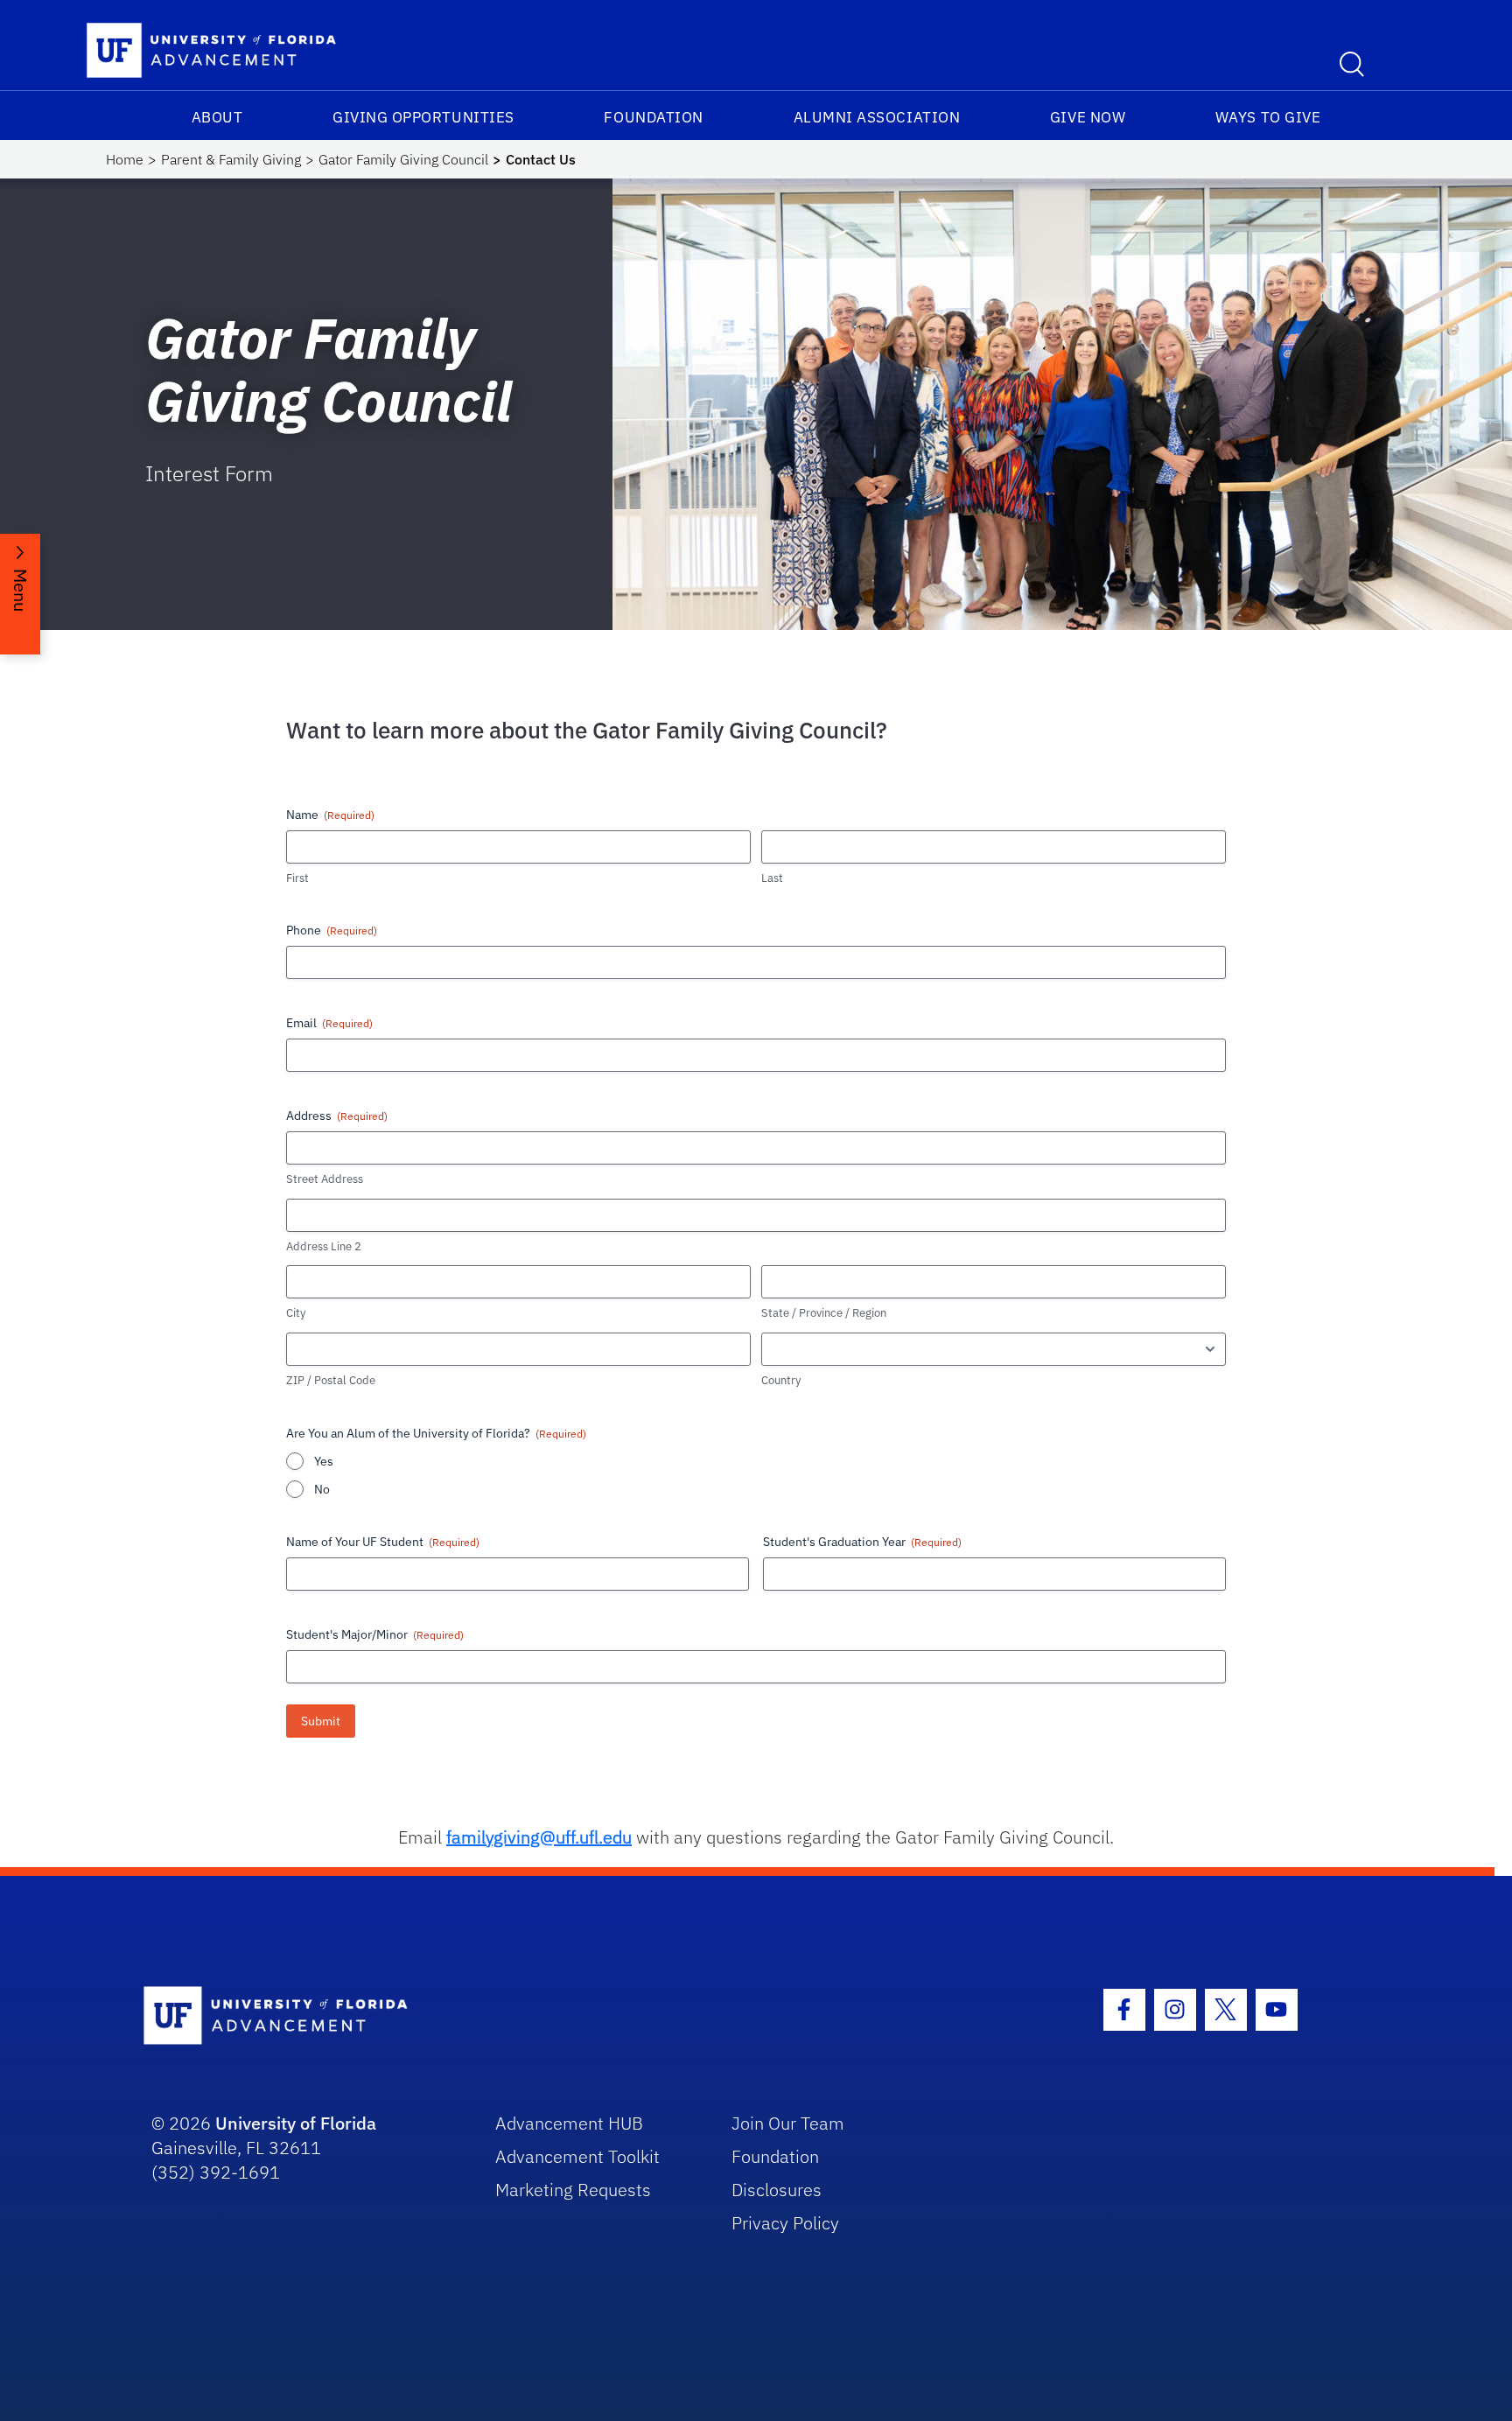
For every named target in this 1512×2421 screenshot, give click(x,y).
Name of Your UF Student (383, 1542)
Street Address (325, 1179)
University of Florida (296, 2123)
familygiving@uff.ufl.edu (539, 1837)
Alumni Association (877, 117)
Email (329, 1023)
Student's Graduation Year (862, 1542)
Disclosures (777, 2190)
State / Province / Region (824, 1313)
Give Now (1088, 117)
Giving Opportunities (423, 117)
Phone (332, 930)
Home (125, 159)
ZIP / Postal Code (331, 1380)
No (322, 1489)
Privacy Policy (785, 2223)
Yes (324, 1461)
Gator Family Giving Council (403, 159)
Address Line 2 (324, 1246)
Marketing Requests (573, 2190)
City (296, 1313)
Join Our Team (788, 2123)
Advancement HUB (569, 2123)
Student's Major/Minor (375, 1634)
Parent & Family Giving (231, 159)
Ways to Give (1268, 117)
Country (781, 1380)
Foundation (653, 117)
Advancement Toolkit (577, 2156)
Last (772, 878)
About (217, 117)
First (297, 878)
